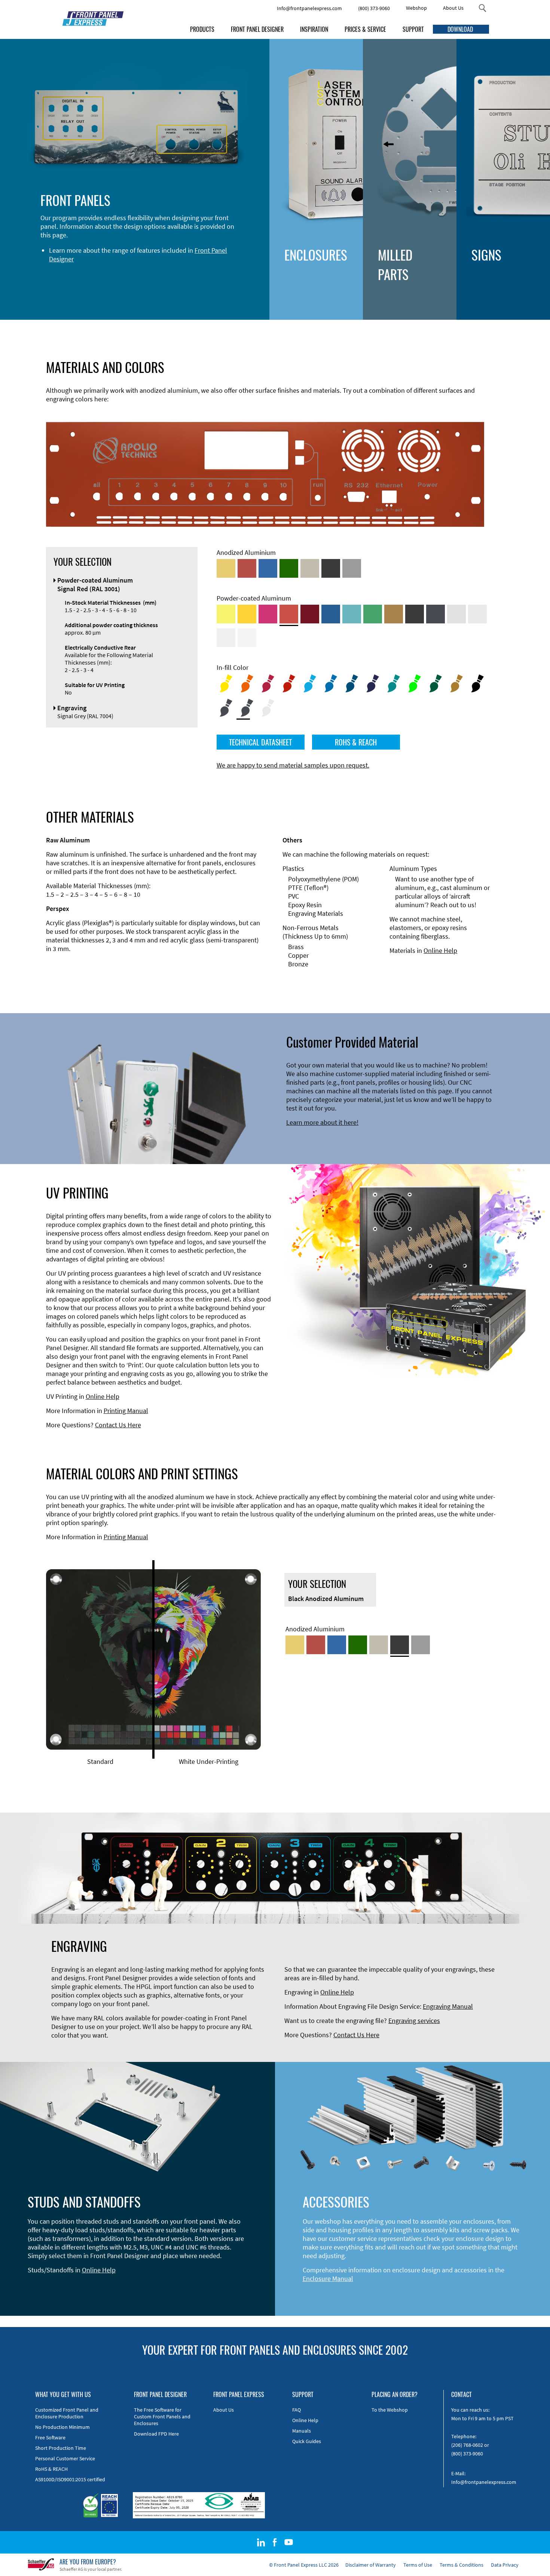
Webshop (416, 8)
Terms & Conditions (462, 2565)
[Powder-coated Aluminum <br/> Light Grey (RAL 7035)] (477, 614)
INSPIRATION (314, 29)
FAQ (297, 2410)
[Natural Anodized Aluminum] (352, 568)
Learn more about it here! (322, 1122)
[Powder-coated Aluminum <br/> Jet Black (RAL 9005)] (415, 614)
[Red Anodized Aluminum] (247, 568)
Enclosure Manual (328, 2279)
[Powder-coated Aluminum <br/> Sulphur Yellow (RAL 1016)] (226, 614)
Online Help (440, 950)
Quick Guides (307, 2441)
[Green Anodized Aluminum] (289, 568)
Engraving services (414, 2021)
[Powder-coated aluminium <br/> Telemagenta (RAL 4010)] (268, 614)
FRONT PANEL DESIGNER (257, 29)
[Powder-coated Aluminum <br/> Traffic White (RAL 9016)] (247, 638)
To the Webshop (390, 2410)
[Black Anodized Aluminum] (331, 568)
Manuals (302, 2431)
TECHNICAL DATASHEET (260, 742)
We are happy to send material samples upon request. (293, 765)
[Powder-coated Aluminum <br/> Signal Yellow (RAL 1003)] (247, 614)
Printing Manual (126, 1411)
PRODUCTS (202, 29)
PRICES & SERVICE (365, 29)
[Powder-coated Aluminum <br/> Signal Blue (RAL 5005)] (331, 614)
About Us (453, 8)
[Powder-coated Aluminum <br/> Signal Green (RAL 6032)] (373, 614)
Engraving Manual (448, 2006)
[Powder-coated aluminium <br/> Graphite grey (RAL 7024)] (436, 614)
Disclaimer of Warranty (371, 2565)
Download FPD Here (156, 2434)
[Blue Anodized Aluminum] (268, 568)
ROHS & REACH (356, 742)
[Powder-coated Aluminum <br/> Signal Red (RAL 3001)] (289, 614)
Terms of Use (418, 2565)
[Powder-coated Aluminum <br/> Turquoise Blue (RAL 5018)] (352, 614)
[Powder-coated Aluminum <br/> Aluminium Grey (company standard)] (456, 614)
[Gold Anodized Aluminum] (226, 568)
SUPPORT (413, 29)
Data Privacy (505, 2565)
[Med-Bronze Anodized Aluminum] (310, 568)
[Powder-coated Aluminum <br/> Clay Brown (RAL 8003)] (394, 614)
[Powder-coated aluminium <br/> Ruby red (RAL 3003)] (310, 614)
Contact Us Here (118, 1425)
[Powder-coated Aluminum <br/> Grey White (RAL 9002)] (226, 638)
